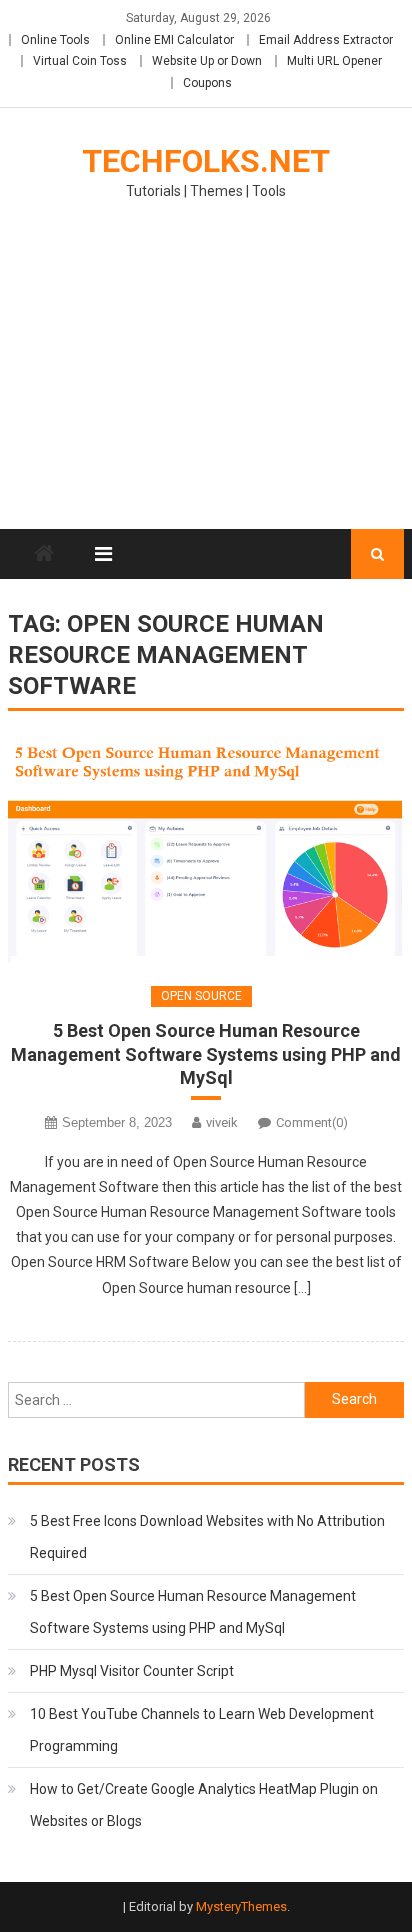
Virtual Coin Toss (80, 61)
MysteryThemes (241, 1906)
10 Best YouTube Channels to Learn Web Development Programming (202, 1730)
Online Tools (55, 40)
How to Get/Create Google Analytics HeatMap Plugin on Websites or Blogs (204, 1805)
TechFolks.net (206, 161)
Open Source (201, 996)
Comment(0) (312, 1122)
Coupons (207, 83)
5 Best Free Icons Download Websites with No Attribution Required (207, 1537)
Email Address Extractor (326, 40)
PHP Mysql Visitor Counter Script (132, 1671)
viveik (222, 1122)
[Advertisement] (206, 377)
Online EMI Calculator (174, 40)
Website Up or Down (207, 61)
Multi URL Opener (334, 61)
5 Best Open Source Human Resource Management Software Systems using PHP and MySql (206, 1054)
